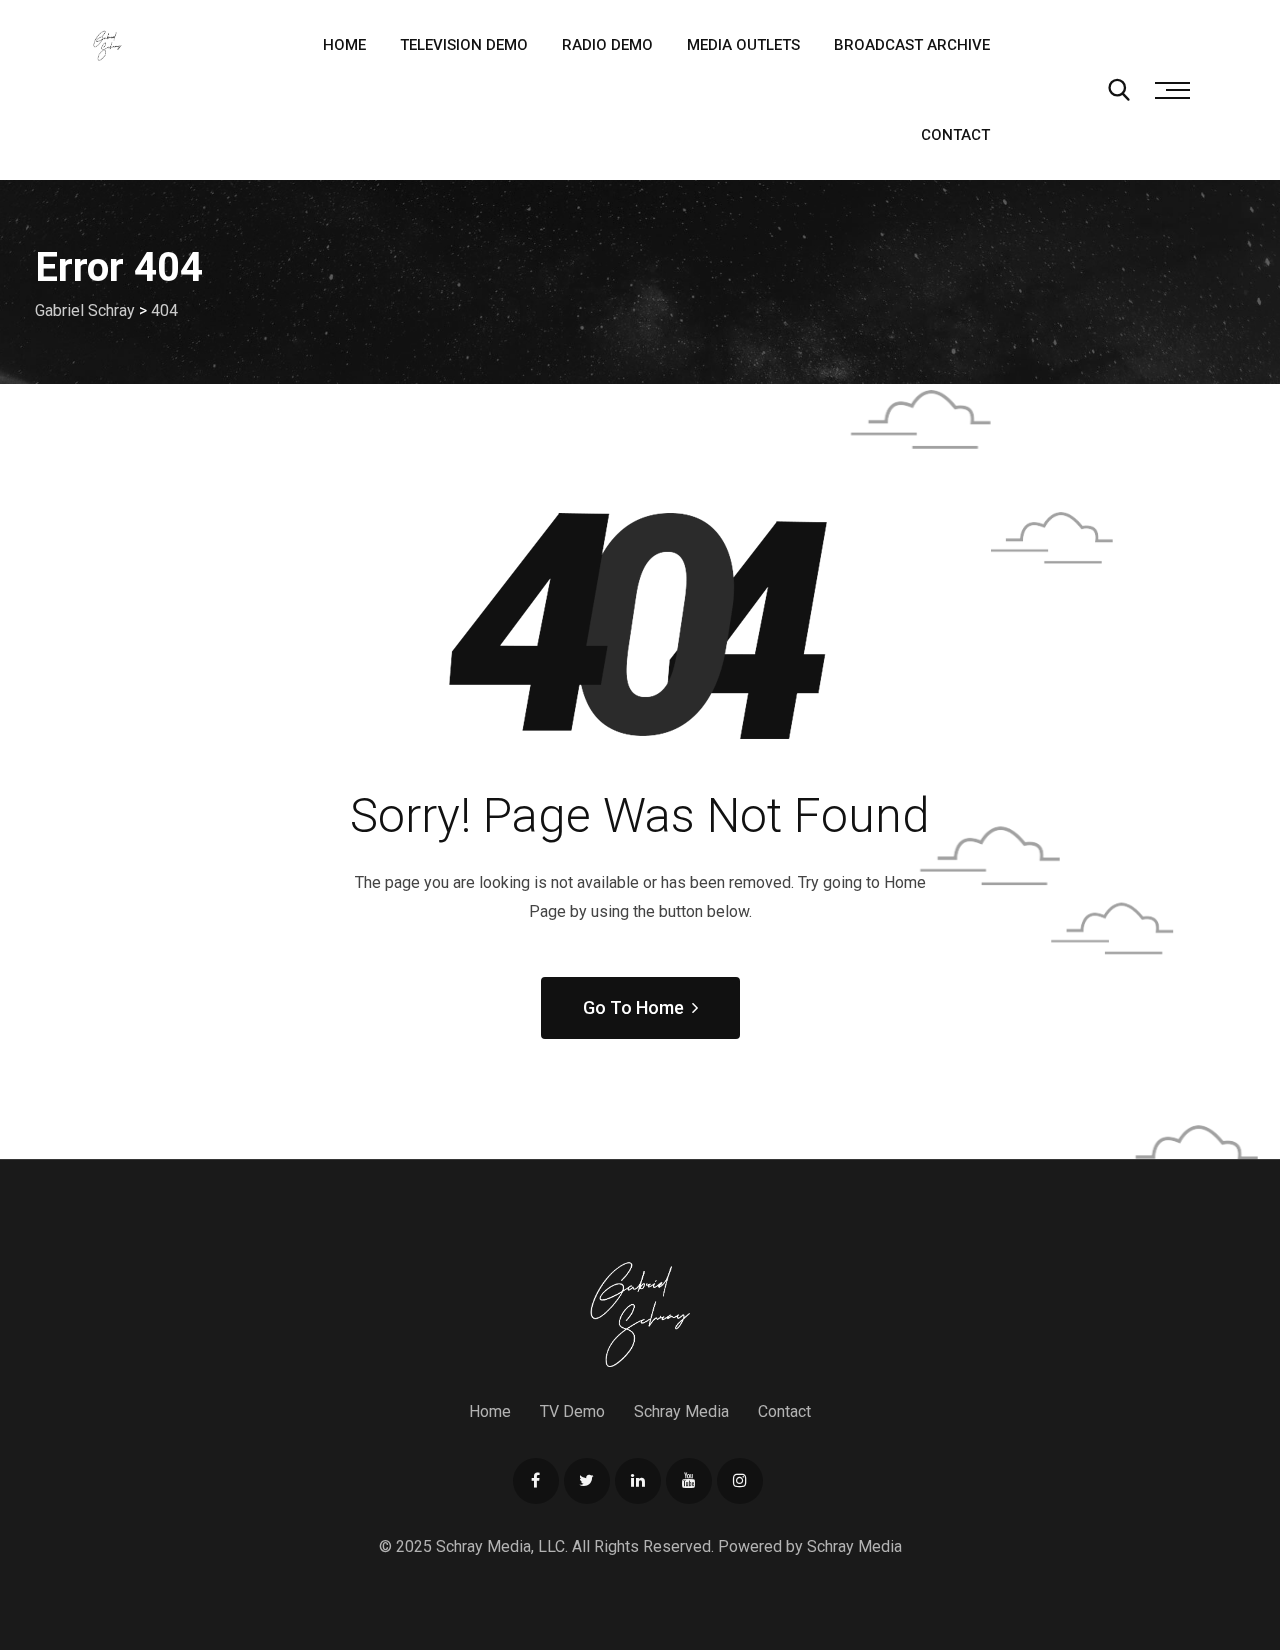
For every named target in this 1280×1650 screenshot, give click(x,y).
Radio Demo (607, 45)
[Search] (1119, 90)
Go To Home (633, 1007)
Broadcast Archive (912, 45)
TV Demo (572, 1411)
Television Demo (464, 45)
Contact (955, 135)
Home (344, 45)
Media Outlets (743, 45)
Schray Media (681, 1411)
